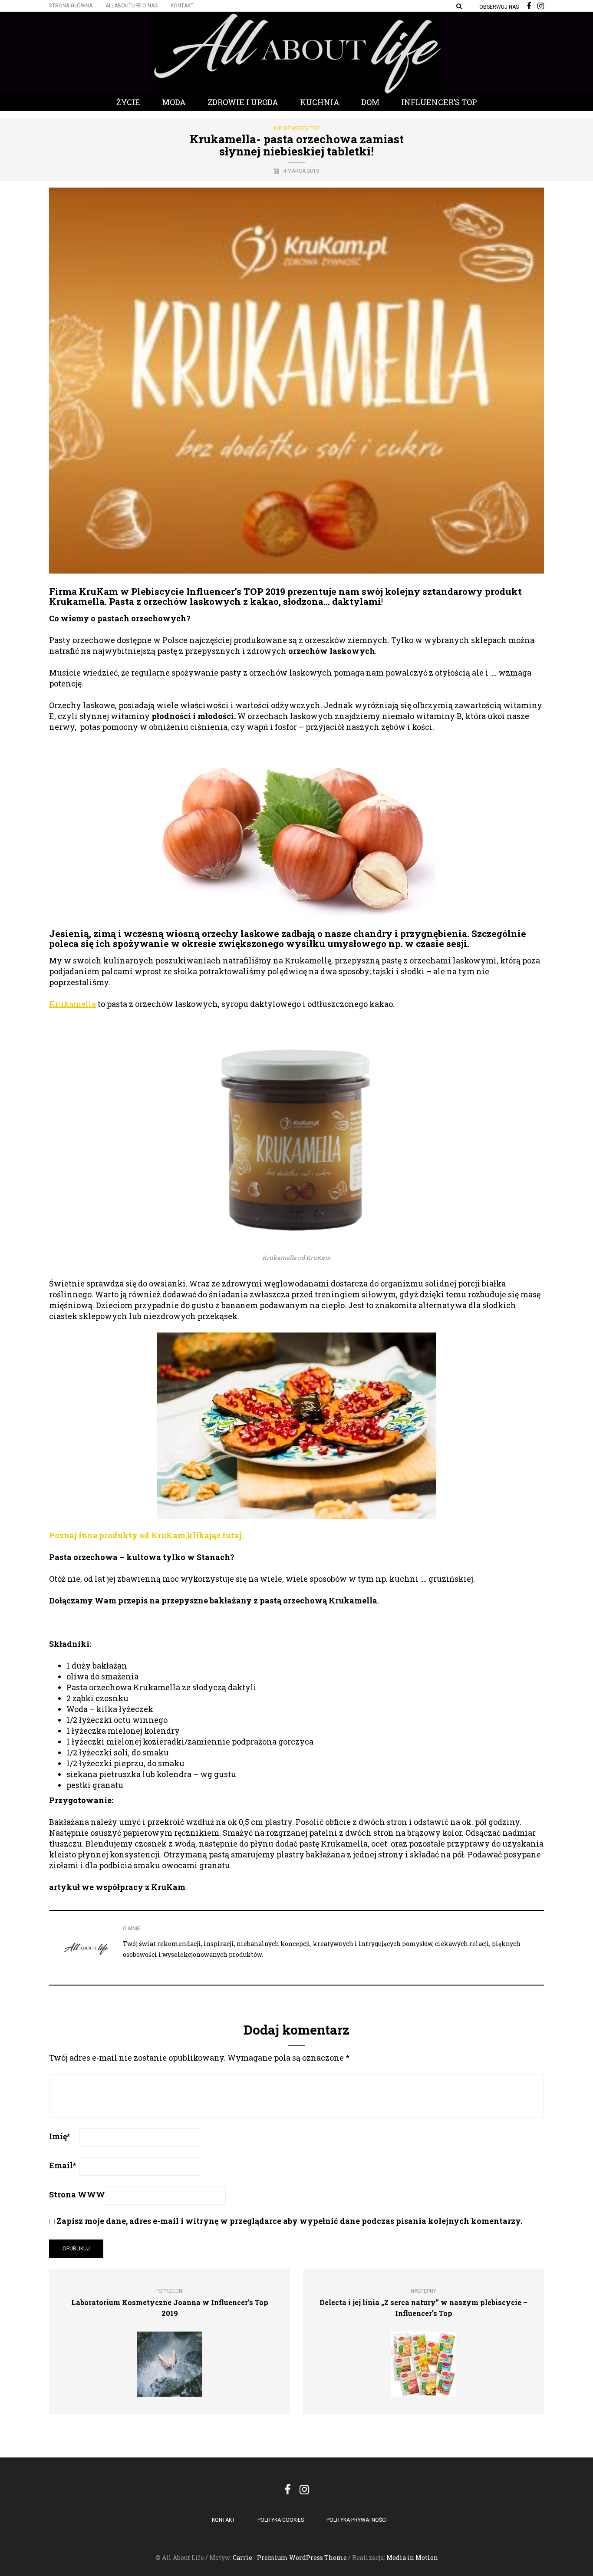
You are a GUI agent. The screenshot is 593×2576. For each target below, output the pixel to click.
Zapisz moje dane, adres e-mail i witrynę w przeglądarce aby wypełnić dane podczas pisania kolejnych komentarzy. (289, 2221)
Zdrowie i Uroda (243, 102)
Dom (370, 102)
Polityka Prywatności (357, 2520)
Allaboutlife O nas (132, 6)
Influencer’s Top (439, 102)
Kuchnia (320, 102)
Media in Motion (412, 2558)
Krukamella (72, 1004)
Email (63, 2165)
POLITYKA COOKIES (281, 2520)
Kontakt (182, 6)
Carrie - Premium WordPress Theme (290, 2558)
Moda (174, 102)
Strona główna (71, 6)
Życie (128, 102)
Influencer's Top (297, 129)
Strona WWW (77, 2194)
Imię (59, 2136)
